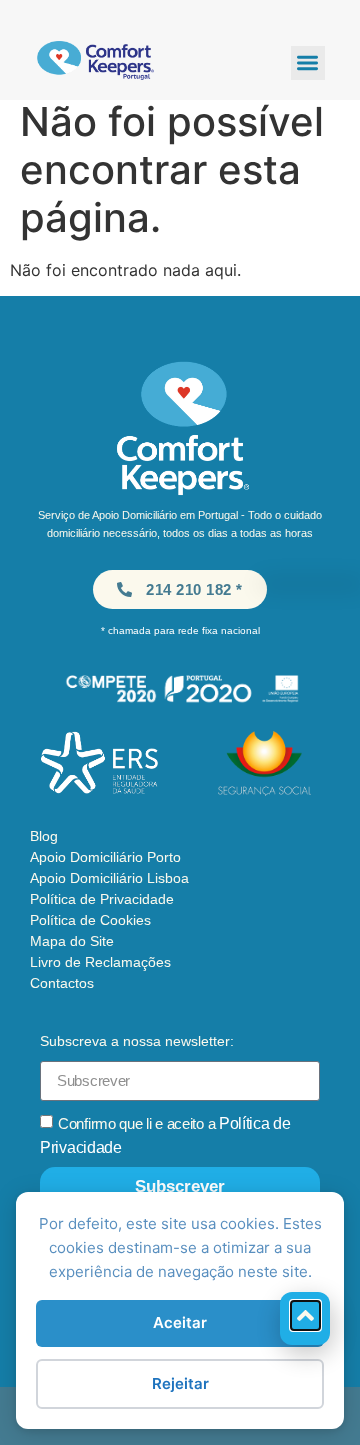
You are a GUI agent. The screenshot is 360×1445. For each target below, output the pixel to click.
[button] (308, 63)
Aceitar (180, 1322)
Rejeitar (180, 1383)
